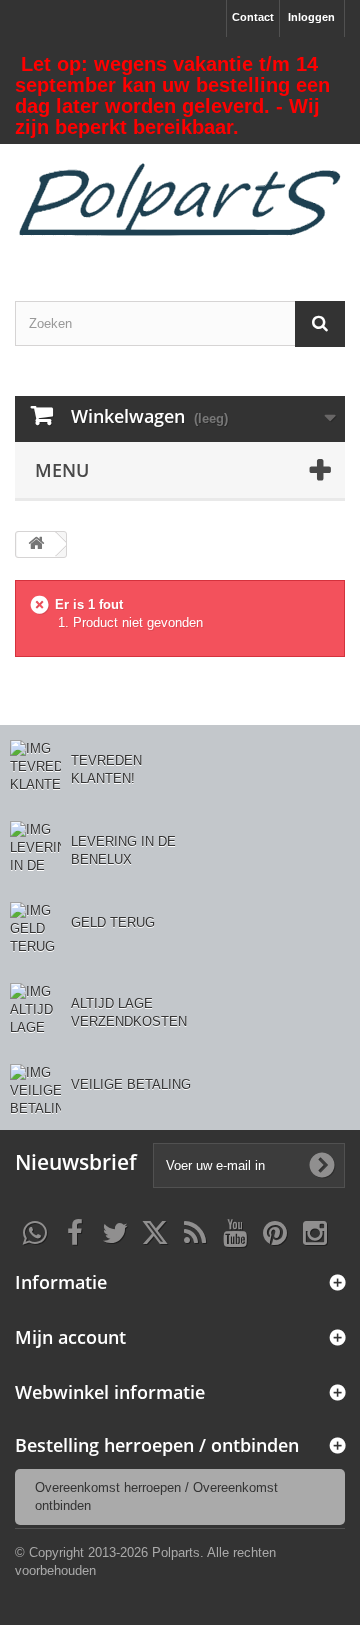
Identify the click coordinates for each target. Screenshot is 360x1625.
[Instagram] (315, 1231)
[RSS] (195, 1231)
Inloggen (311, 17)
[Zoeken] (320, 323)
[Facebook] (75, 1231)
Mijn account (70, 1337)
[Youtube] (235, 1231)
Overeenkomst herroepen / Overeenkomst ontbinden (156, 1496)
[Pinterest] (275, 1231)
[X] (155, 1231)
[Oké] (322, 1165)
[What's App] (35, 1231)
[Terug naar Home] (36, 544)
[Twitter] (115, 1231)
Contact (253, 17)
